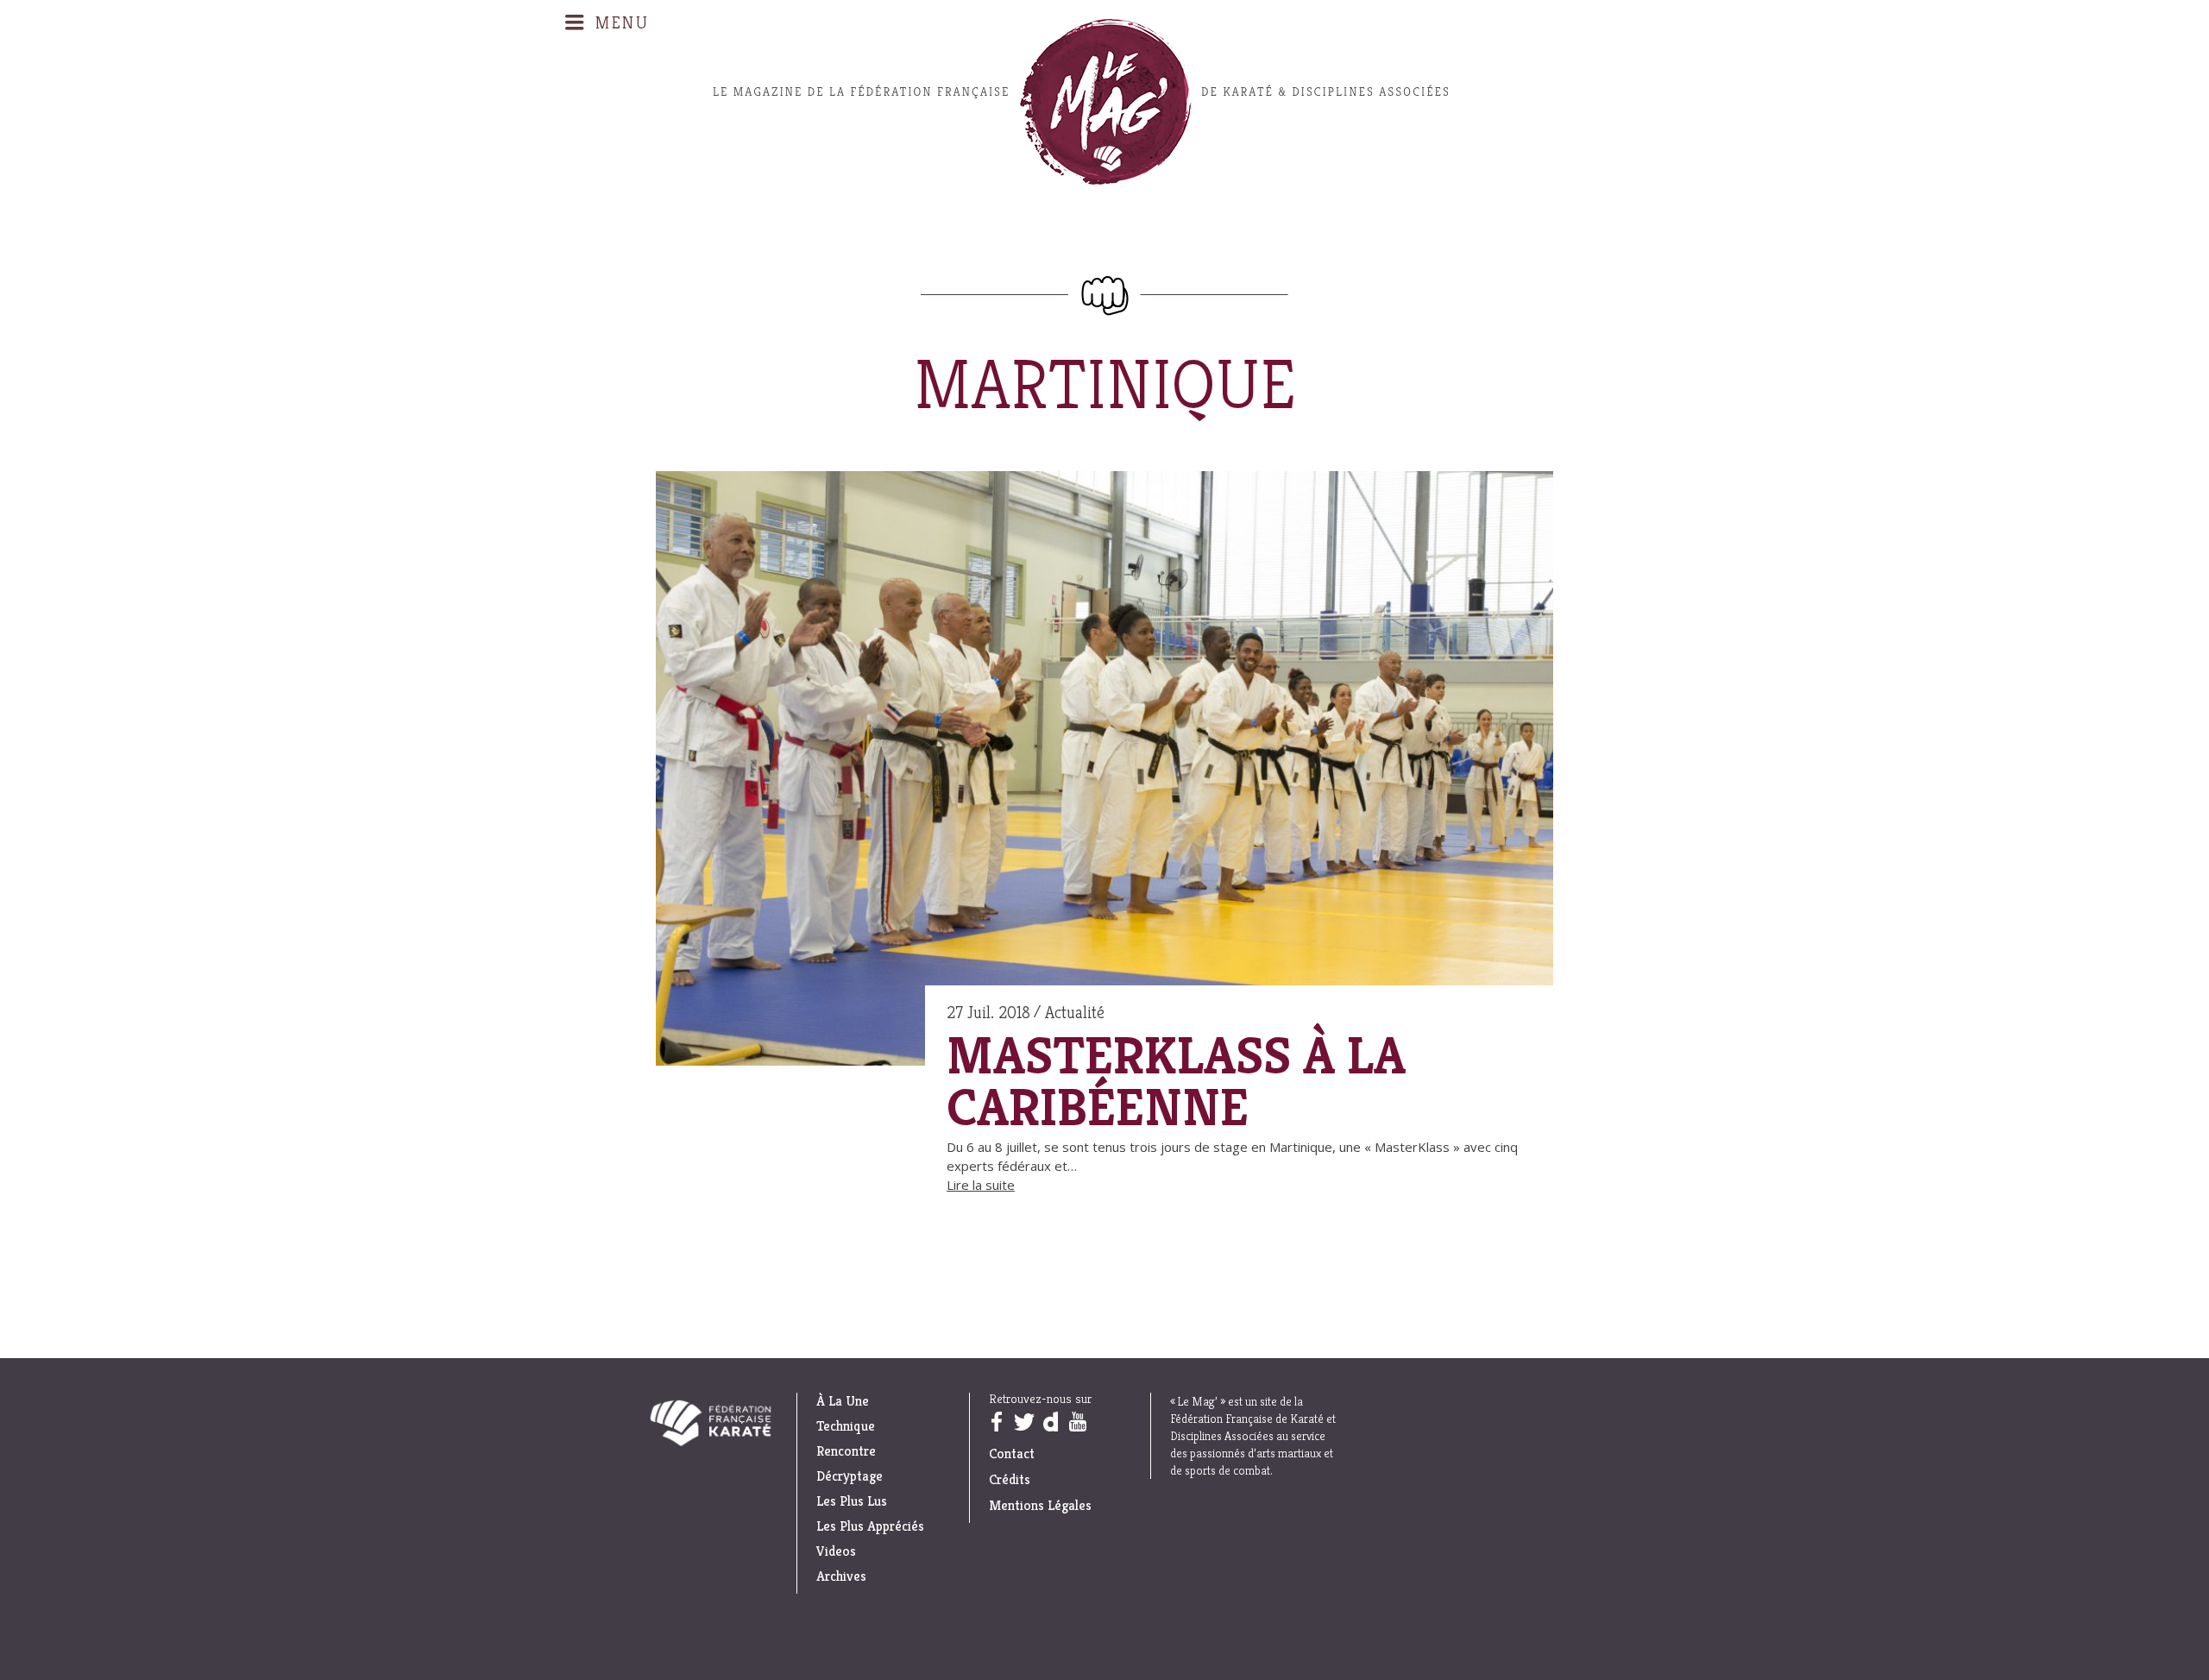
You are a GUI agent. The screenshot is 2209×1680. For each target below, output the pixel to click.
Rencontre (846, 1451)
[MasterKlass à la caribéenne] (1104, 771)
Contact (1012, 1453)
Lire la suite (981, 1185)
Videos (836, 1551)
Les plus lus (852, 1501)
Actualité (1075, 1013)
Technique (846, 1426)
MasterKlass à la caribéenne (1176, 1082)
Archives (841, 1576)
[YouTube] (1077, 1422)
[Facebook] (996, 1422)
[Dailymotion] (1050, 1422)
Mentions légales (1040, 1505)
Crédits (1010, 1479)
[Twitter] (1023, 1422)
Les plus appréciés (870, 1526)
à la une (843, 1401)
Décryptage (850, 1476)
